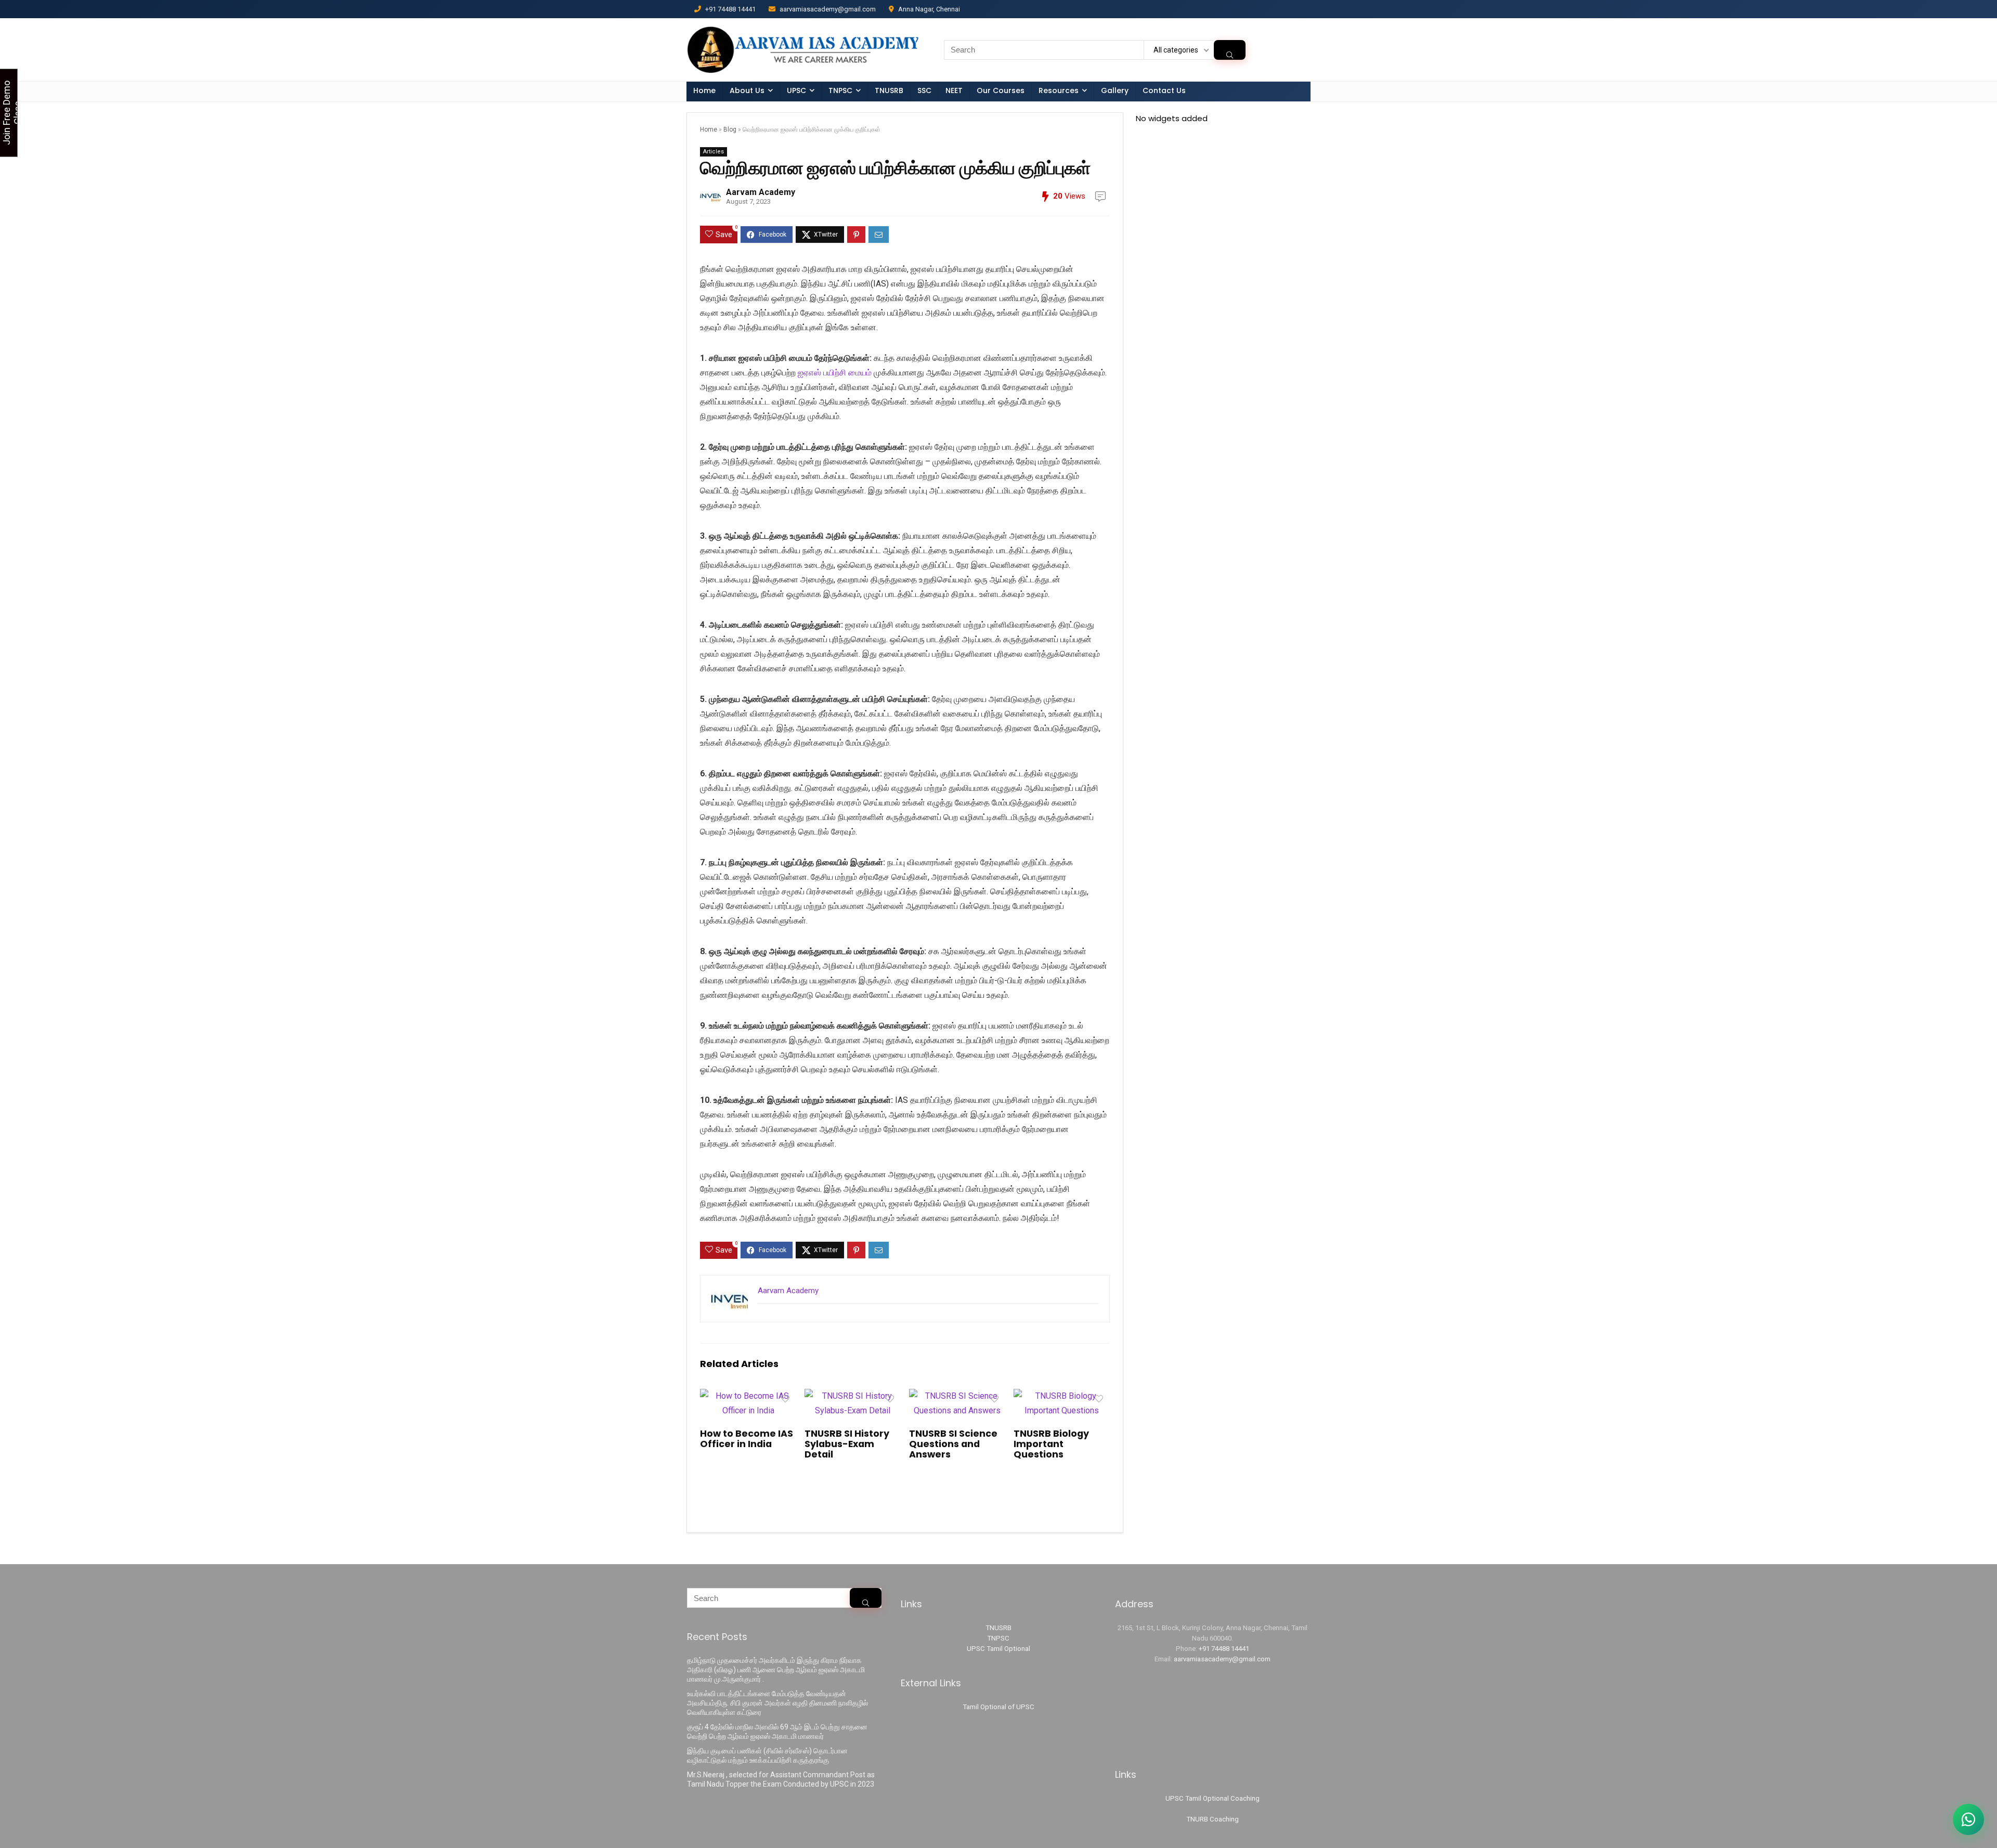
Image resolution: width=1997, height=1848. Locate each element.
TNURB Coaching (1213, 1819)
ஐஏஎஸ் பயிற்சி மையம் (835, 373)
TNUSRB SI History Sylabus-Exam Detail (847, 1444)
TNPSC (998, 1638)
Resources (1059, 90)
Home (704, 90)
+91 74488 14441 (1224, 1649)
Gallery (1115, 90)
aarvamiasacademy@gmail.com (1222, 1659)
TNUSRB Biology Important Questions (1051, 1444)
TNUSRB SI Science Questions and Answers (953, 1444)
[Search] (1230, 50)
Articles (714, 152)
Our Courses (1001, 90)
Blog (730, 129)
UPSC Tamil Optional (998, 1649)
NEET (954, 90)
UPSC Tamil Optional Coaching (1213, 1798)
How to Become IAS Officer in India (747, 1439)
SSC (924, 90)
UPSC (796, 90)
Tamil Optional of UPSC (998, 1707)
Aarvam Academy (761, 192)
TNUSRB (889, 90)
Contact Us (1164, 90)
